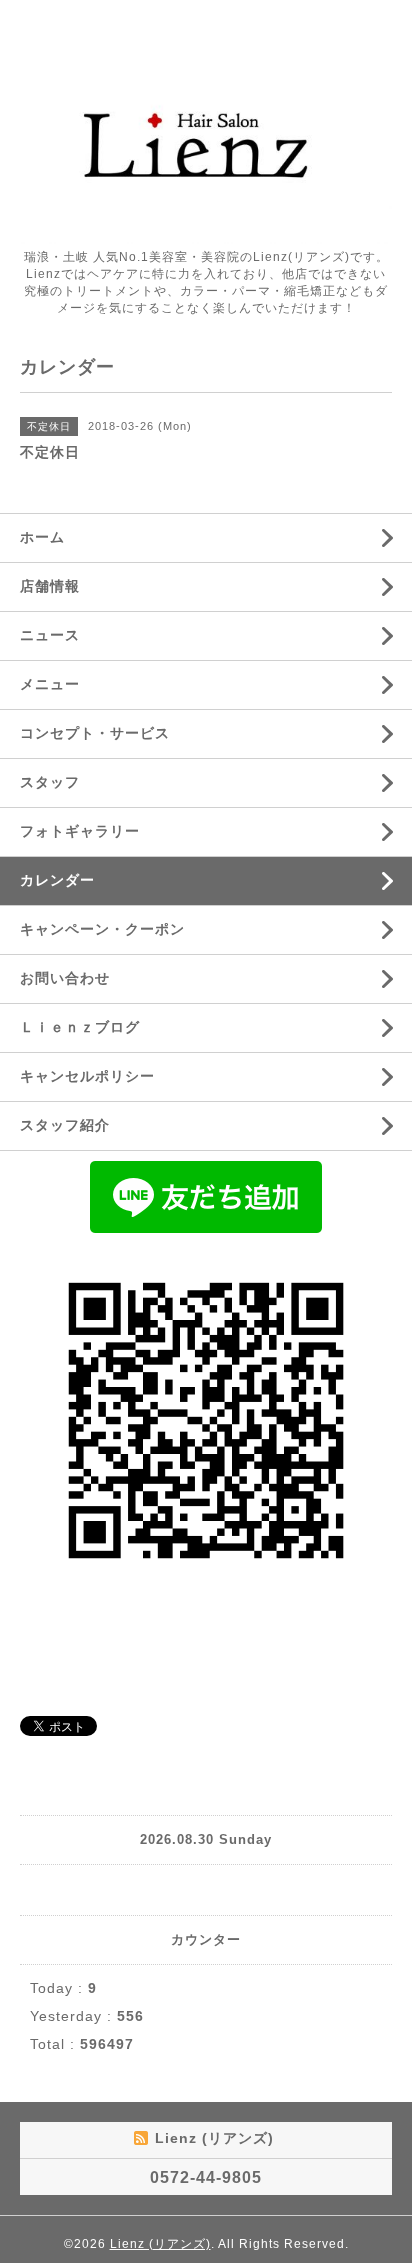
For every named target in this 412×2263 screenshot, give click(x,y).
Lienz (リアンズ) (160, 2244)
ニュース (50, 635)
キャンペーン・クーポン (102, 929)
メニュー (50, 684)
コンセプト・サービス (95, 733)
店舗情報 (50, 586)
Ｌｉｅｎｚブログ (80, 1027)
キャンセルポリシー (87, 1076)
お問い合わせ (65, 978)
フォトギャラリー (80, 831)
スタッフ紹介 (65, 1125)
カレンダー (57, 880)
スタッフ (50, 782)
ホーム (42, 537)
